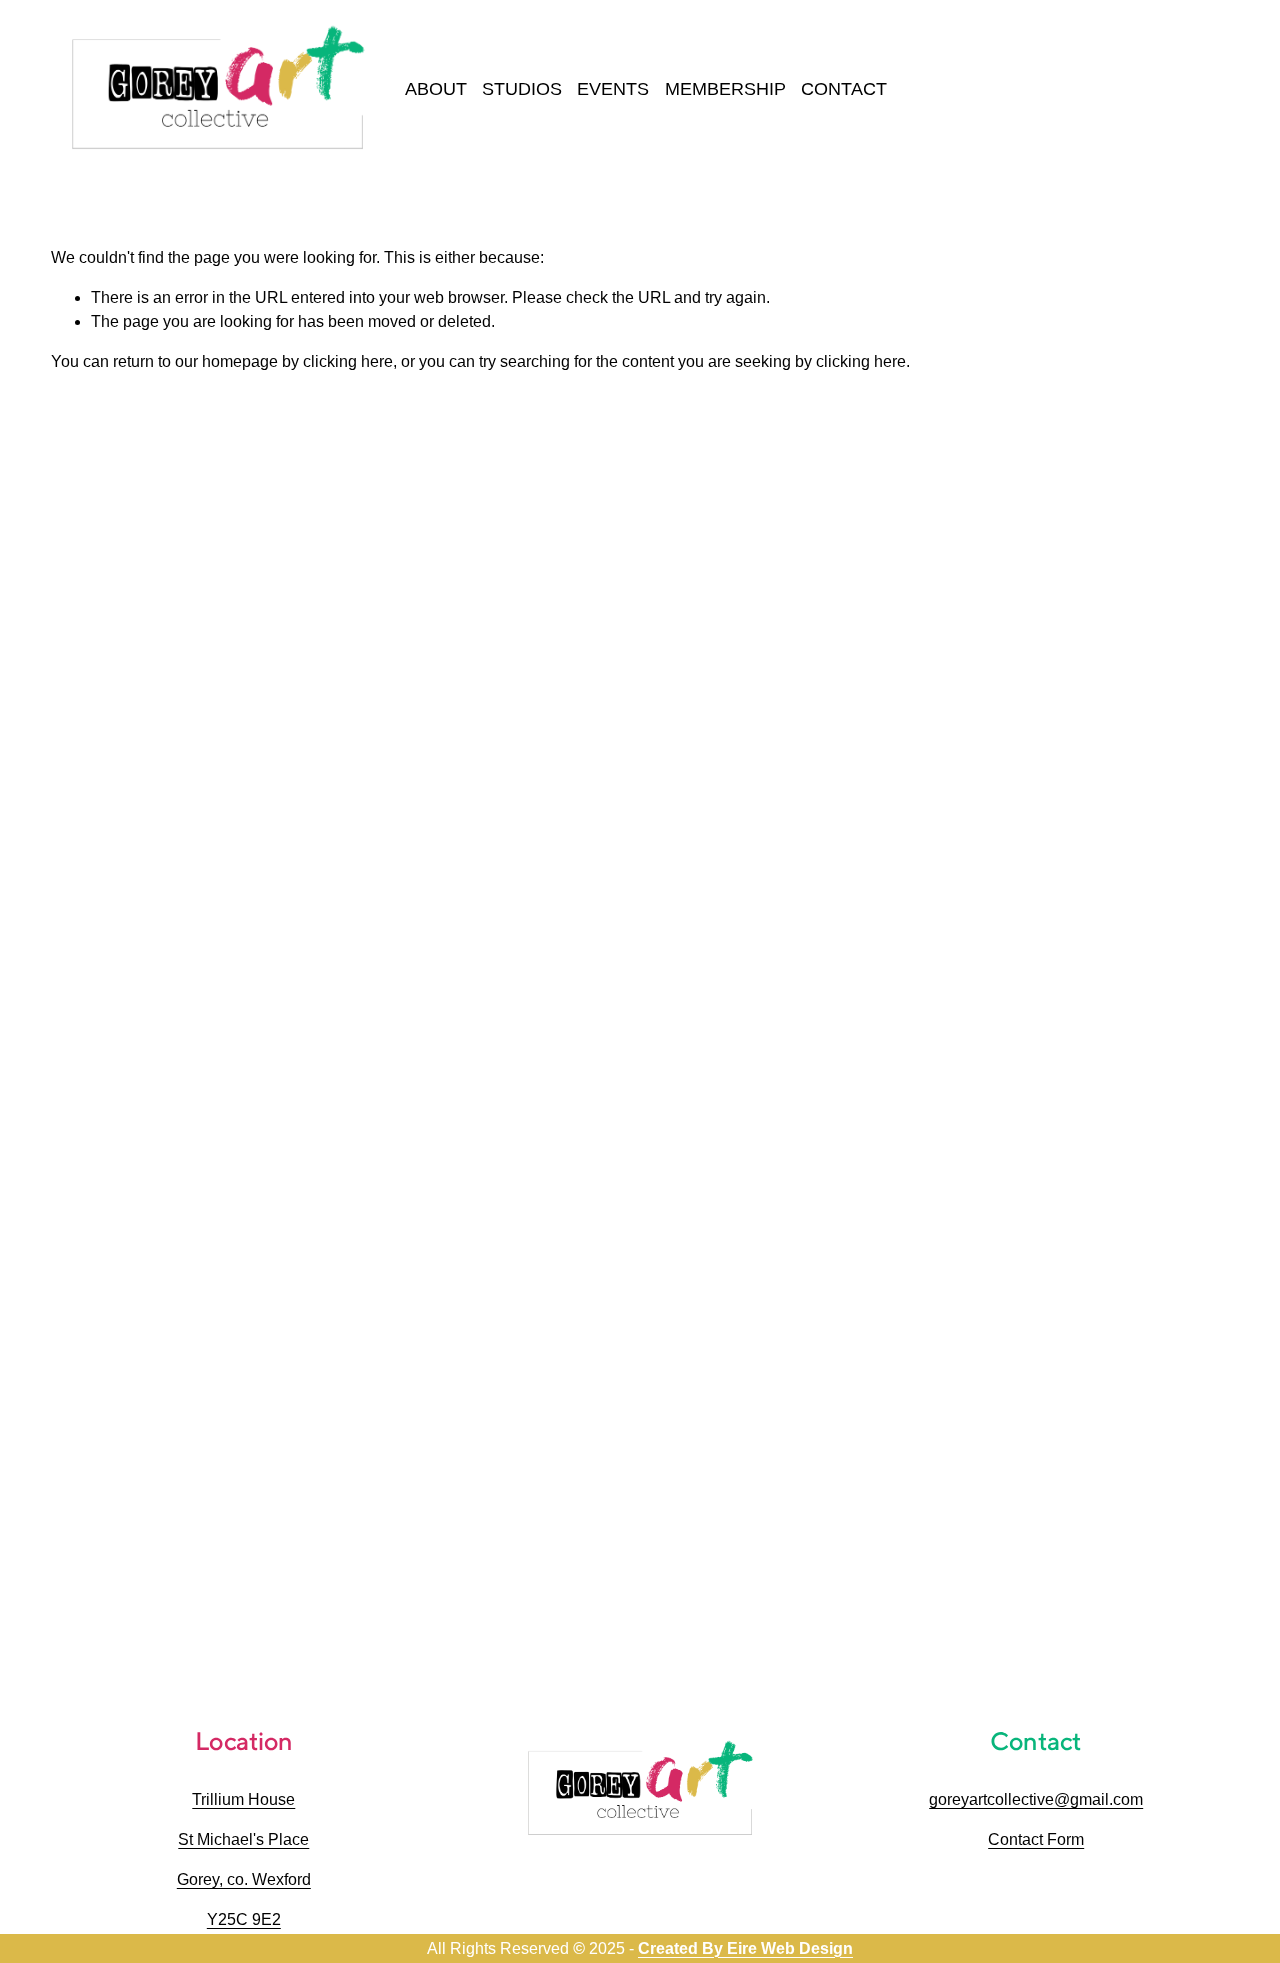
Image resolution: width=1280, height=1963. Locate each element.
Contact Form (1036, 1839)
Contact (844, 89)
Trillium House (243, 1799)
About (436, 89)
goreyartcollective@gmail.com (1036, 1799)
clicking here (348, 361)
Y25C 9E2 (244, 1919)
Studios (522, 89)
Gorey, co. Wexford (244, 1879)
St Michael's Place (243, 1839)
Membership (725, 89)
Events (613, 89)
